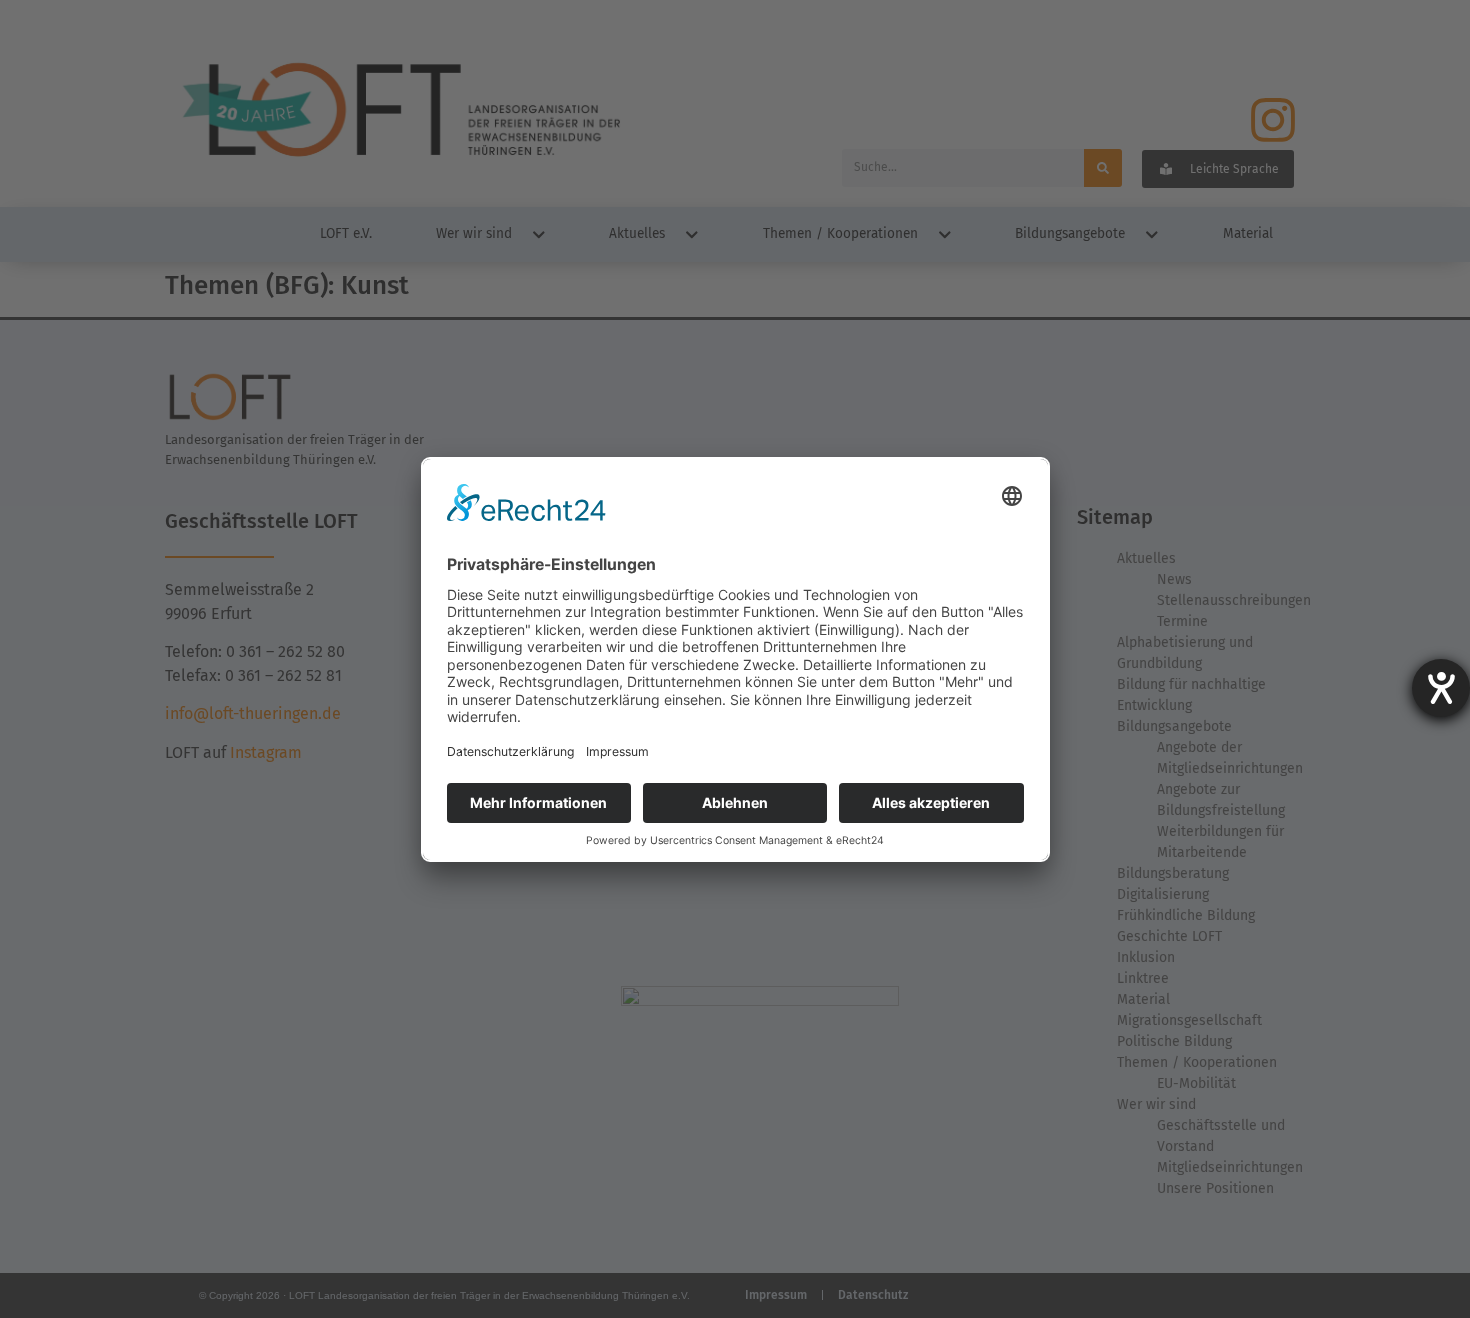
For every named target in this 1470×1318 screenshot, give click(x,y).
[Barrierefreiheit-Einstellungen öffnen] (1441, 688)
